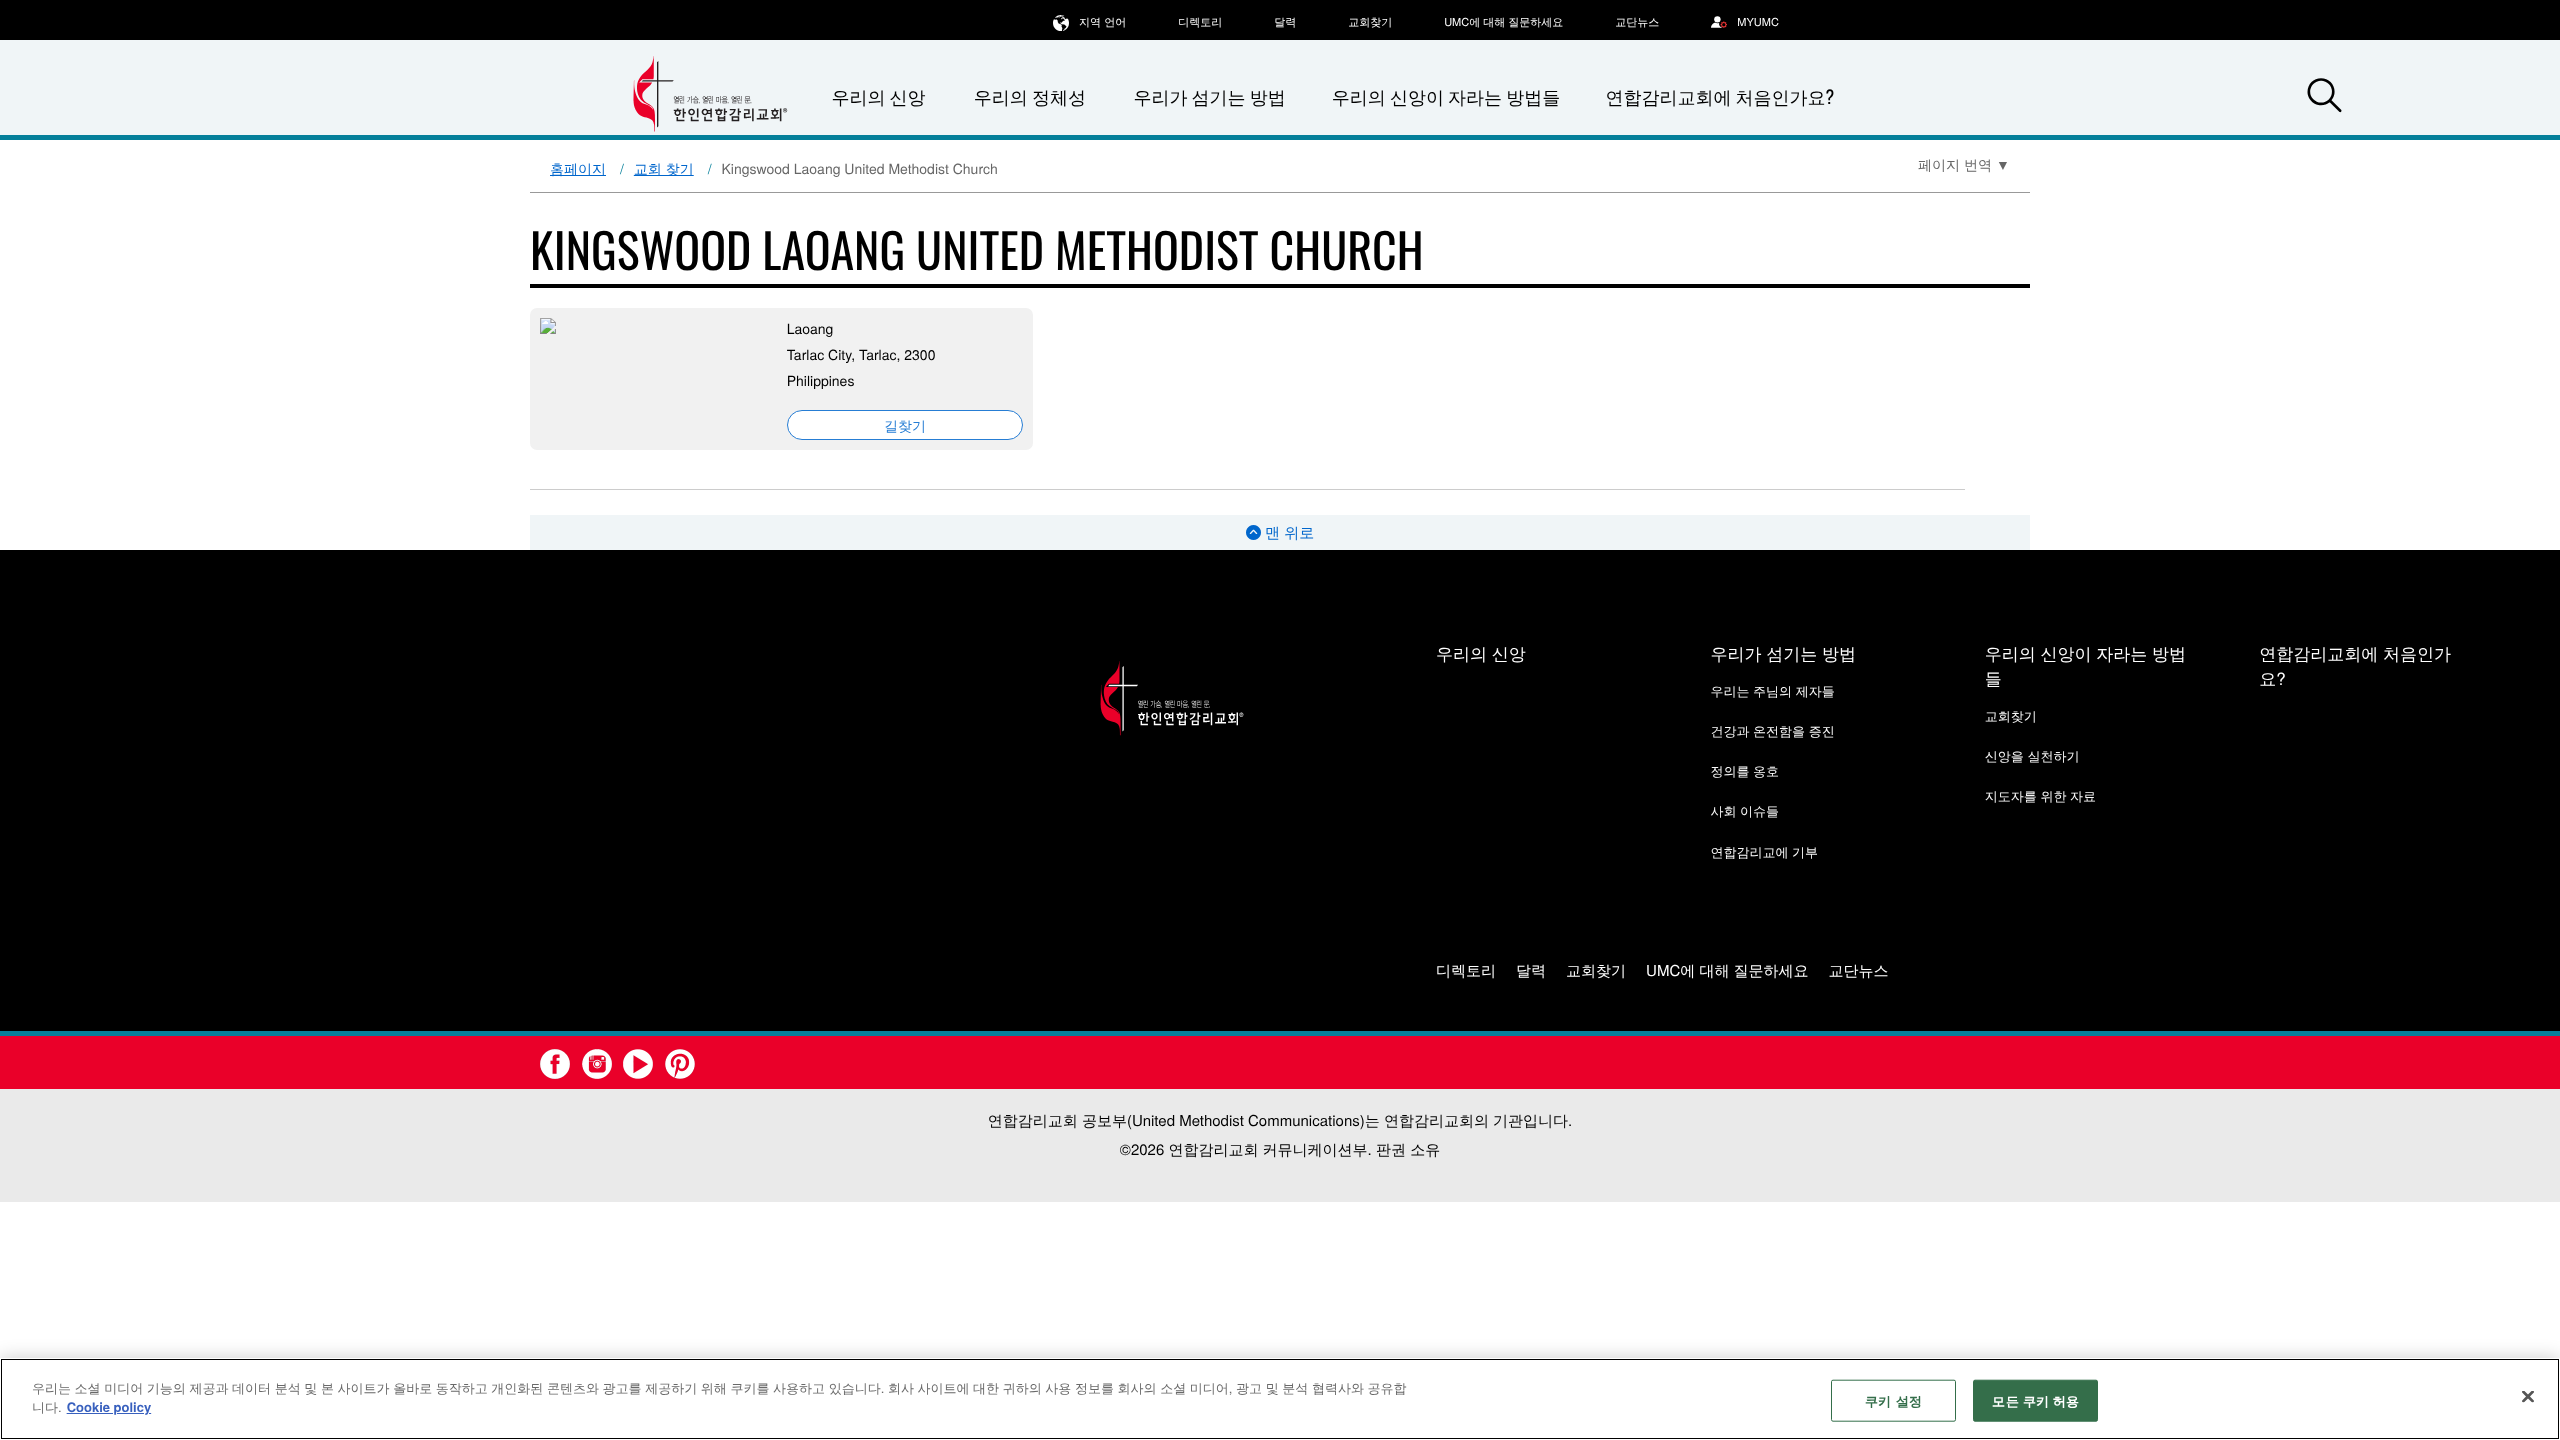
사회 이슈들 (1744, 810)
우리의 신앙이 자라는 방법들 (1446, 97)
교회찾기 (1370, 22)
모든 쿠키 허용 (2035, 1400)
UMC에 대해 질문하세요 (1503, 22)
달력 (1285, 22)
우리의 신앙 (1481, 652)
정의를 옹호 (1744, 770)
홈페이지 (578, 168)
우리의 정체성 (1030, 97)
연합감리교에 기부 (1764, 851)
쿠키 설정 (1893, 1400)
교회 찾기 (664, 168)
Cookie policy (109, 1406)
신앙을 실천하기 (2032, 755)
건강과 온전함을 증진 (1772, 730)
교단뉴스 (1637, 22)
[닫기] (2528, 1396)
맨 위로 (1287, 532)
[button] (2324, 98)
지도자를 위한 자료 (2040, 795)
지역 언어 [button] (1102, 22)
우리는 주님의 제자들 (1772, 690)
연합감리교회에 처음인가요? (1719, 97)
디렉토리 (1200, 22)
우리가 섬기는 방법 (1209, 97)
